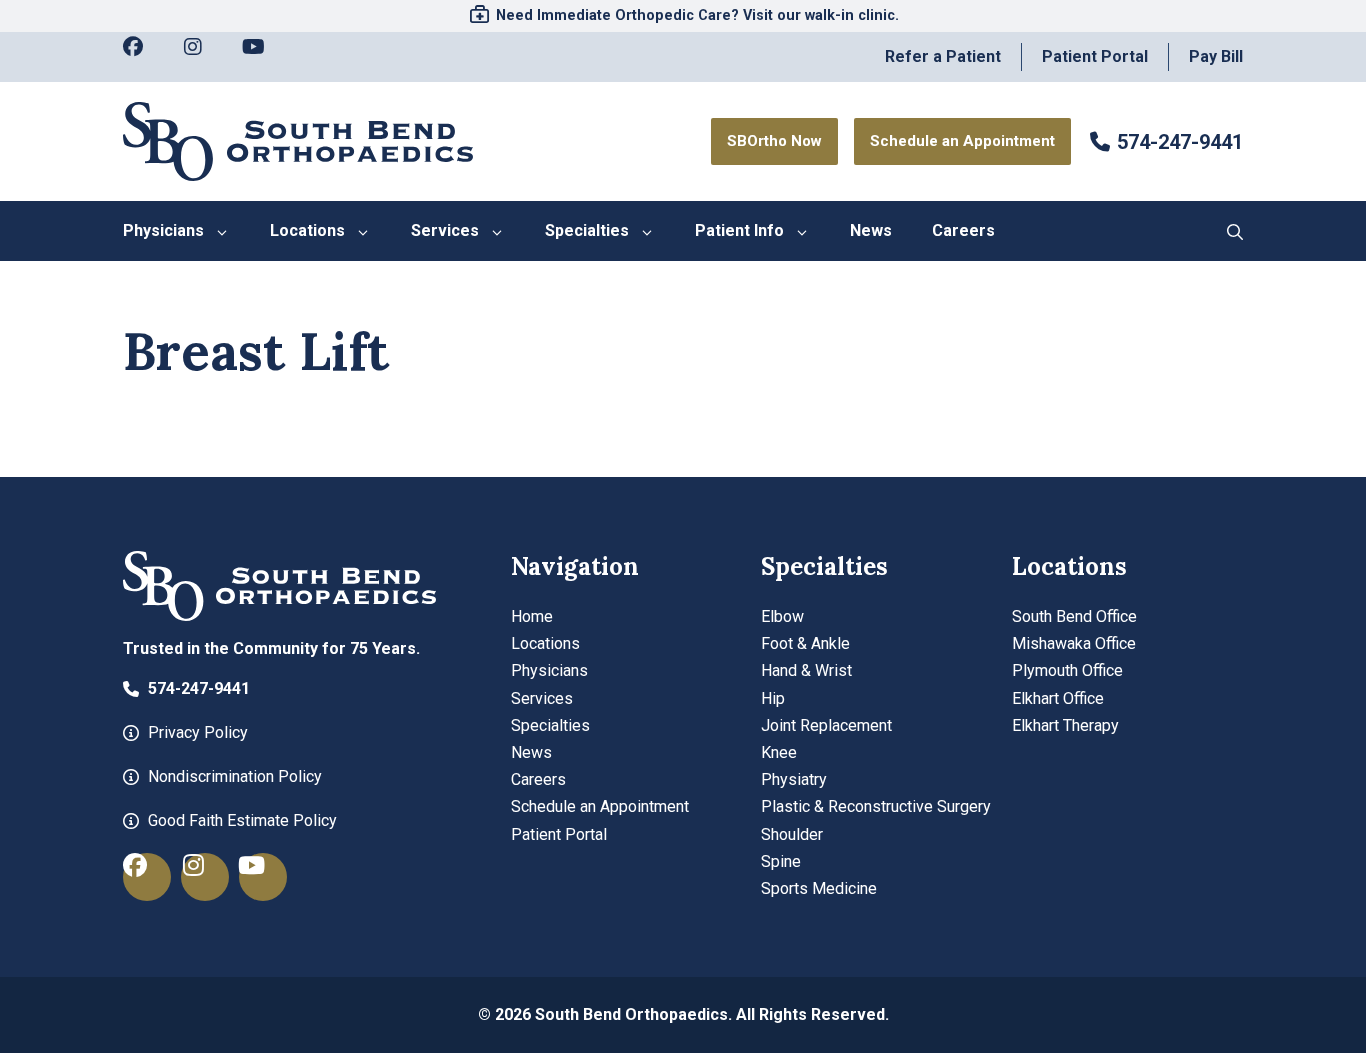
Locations (307, 230)
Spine (781, 861)
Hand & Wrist (806, 670)
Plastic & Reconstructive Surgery (876, 806)
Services (445, 230)
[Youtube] (263, 57)
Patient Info (739, 230)
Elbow (782, 616)
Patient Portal (1095, 56)
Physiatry (794, 779)
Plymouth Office (1067, 670)
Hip (773, 698)
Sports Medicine (819, 888)
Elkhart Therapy (1065, 725)
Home (532, 616)
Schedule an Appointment (600, 806)
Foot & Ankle (805, 643)
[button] (1235, 231)
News (871, 230)
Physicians (163, 230)
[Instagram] (203, 57)
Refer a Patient (943, 56)
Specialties (587, 230)
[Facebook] (143, 57)
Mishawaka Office (1074, 643)
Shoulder (792, 834)
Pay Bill (1216, 56)
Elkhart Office (1058, 698)
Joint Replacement (826, 725)
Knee (779, 752)
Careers (963, 230)
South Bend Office (1074, 616)
